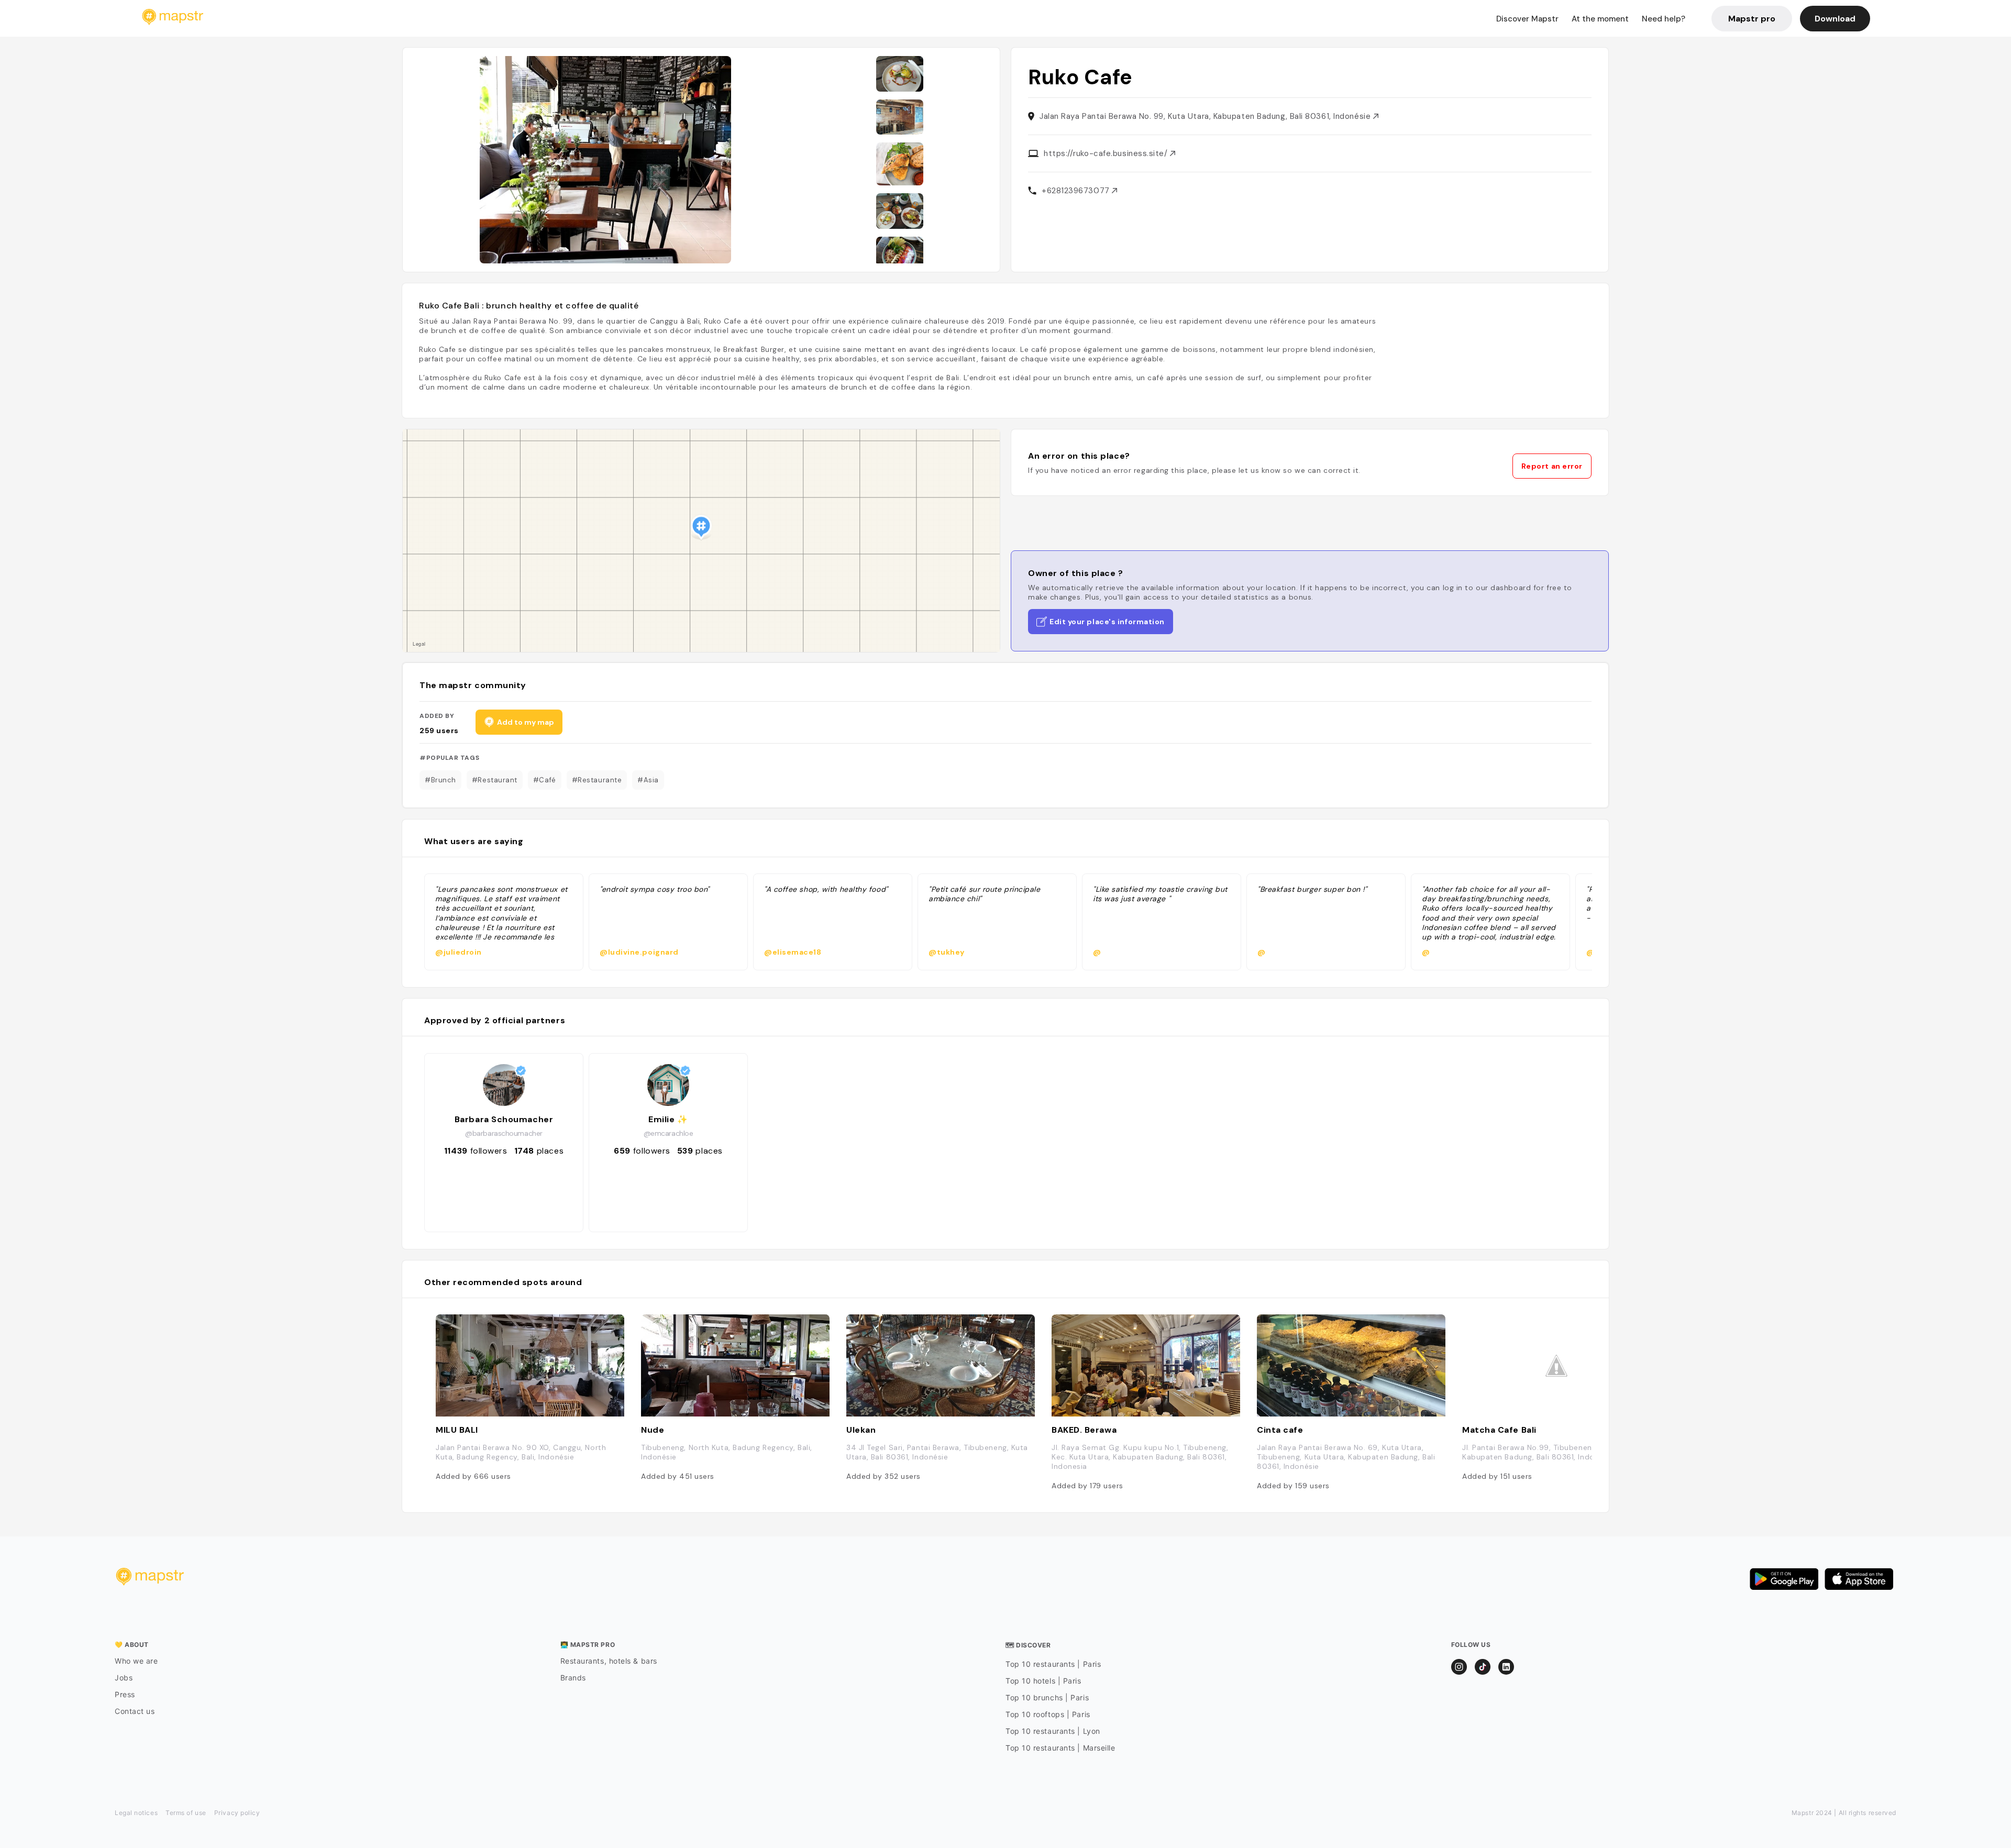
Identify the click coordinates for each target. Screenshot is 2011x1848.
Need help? (1664, 19)
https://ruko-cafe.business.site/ (1107, 153)
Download (1835, 19)
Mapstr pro (1752, 19)
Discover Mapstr (1527, 19)
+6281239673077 (1077, 191)
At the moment (1600, 19)
